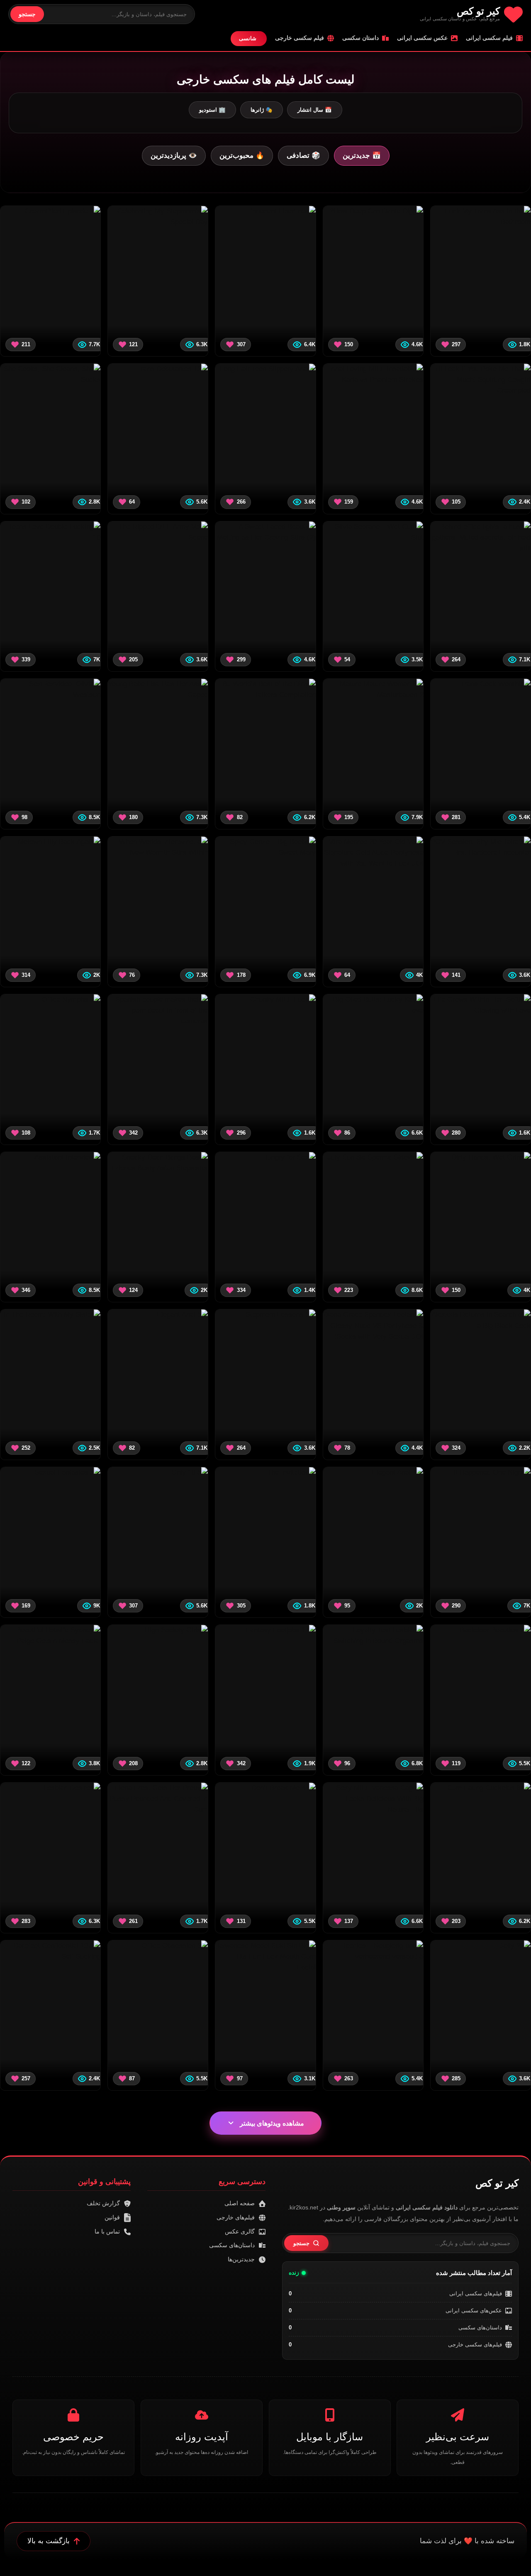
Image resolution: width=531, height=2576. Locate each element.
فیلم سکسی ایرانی (489, 38)
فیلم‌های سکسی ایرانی (476, 2293)
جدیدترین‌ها (241, 2259)
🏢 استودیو (212, 110)
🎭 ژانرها (262, 110)
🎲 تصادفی (303, 155)
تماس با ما (107, 2231)
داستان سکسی (360, 38)
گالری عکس (240, 2231)
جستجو (27, 14)
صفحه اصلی (240, 2203)
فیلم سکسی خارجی (300, 38)
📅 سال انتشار (315, 110)
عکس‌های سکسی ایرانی (474, 2311)
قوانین (112, 2217)
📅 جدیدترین (362, 155)
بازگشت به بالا (49, 2541)
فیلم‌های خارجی (236, 2217)
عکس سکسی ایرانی (422, 38)
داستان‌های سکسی (480, 2328)
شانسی (248, 38)
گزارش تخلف (103, 2203)
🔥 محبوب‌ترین (242, 155)
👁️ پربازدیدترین (174, 155)
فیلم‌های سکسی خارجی (475, 2345)
